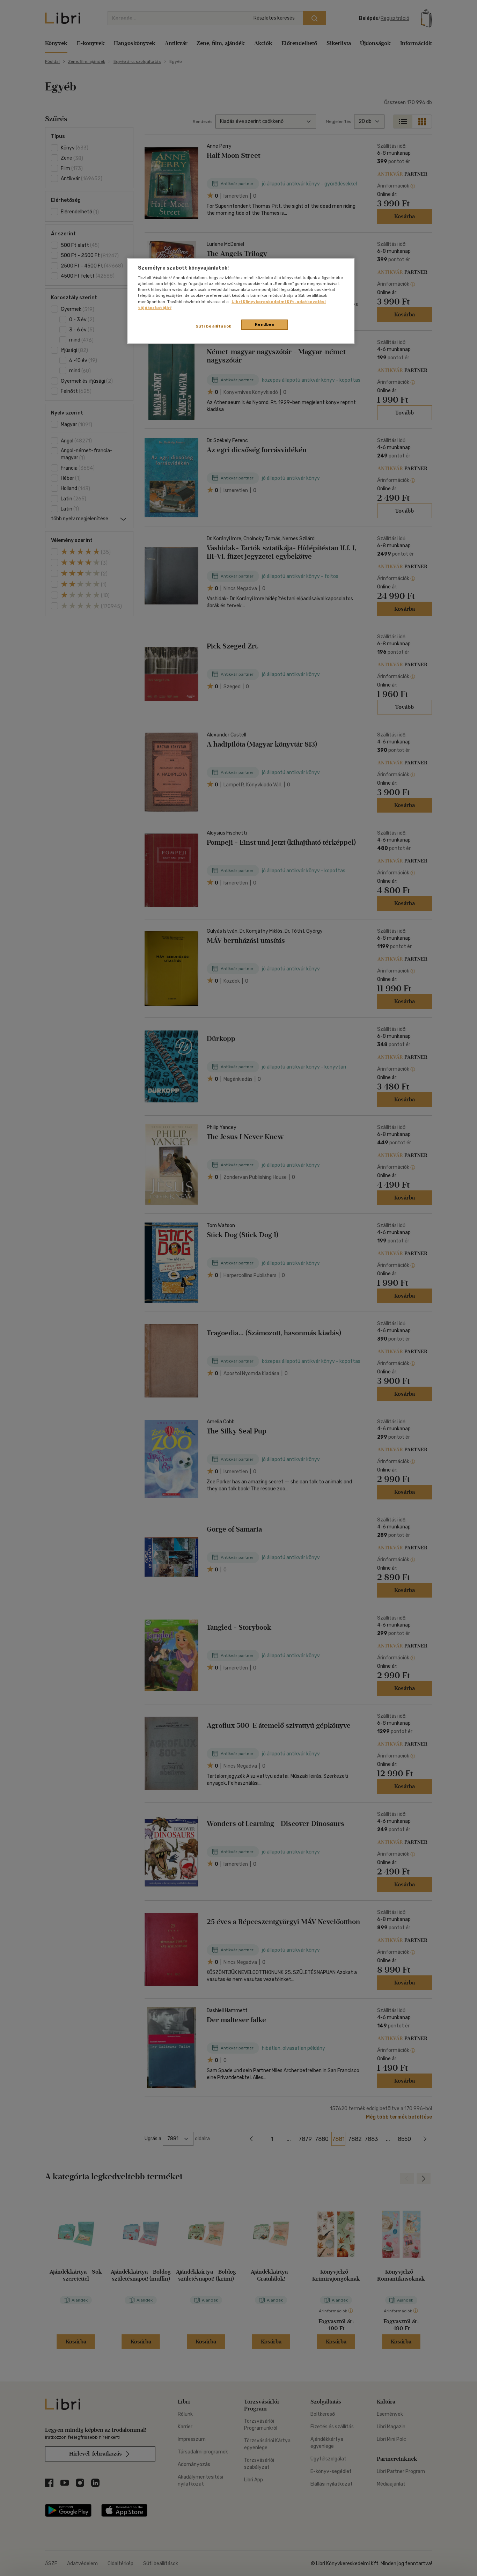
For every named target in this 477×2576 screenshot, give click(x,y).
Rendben (265, 324)
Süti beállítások (214, 326)
